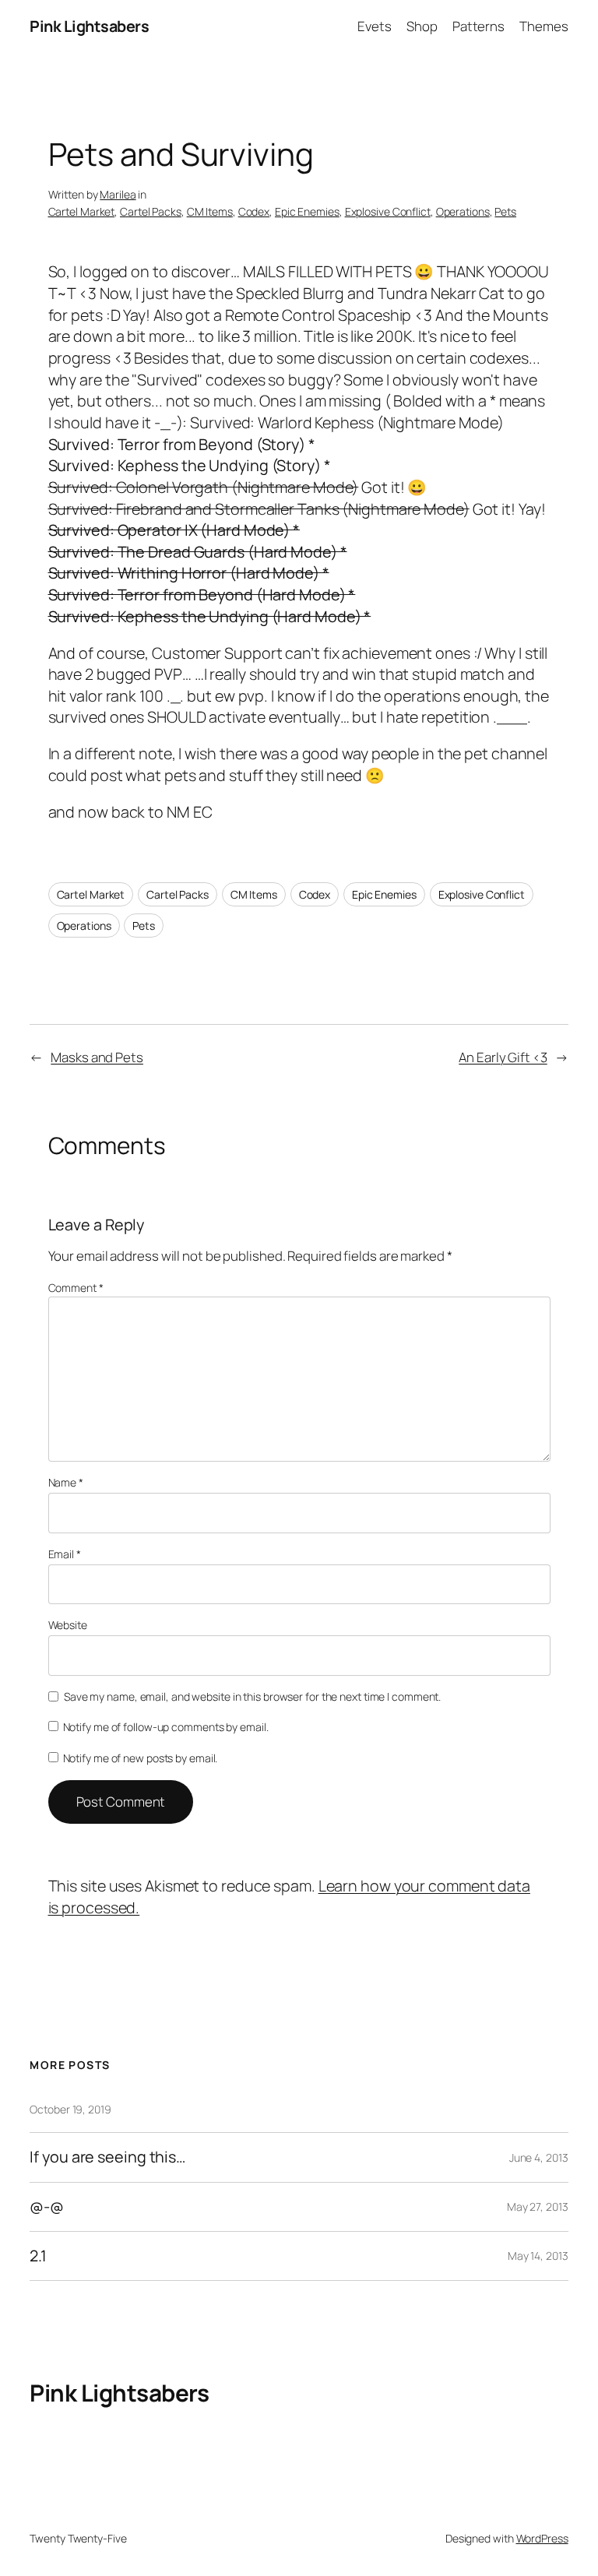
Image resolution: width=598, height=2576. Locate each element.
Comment (76, 1288)
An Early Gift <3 (503, 1057)
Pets (505, 211)
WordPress (542, 2538)
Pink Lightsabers (89, 26)
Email (65, 1554)
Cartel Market (82, 211)
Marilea (118, 194)
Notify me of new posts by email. (141, 1758)
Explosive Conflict (388, 211)
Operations (463, 211)
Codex (254, 211)
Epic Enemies (307, 211)
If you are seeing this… (107, 2157)
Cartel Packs (151, 211)
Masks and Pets (97, 1057)
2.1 (38, 2256)
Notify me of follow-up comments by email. (166, 1727)
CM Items (210, 211)
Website (68, 1625)
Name (66, 1482)
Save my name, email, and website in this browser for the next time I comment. (252, 1696)
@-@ (47, 2207)
